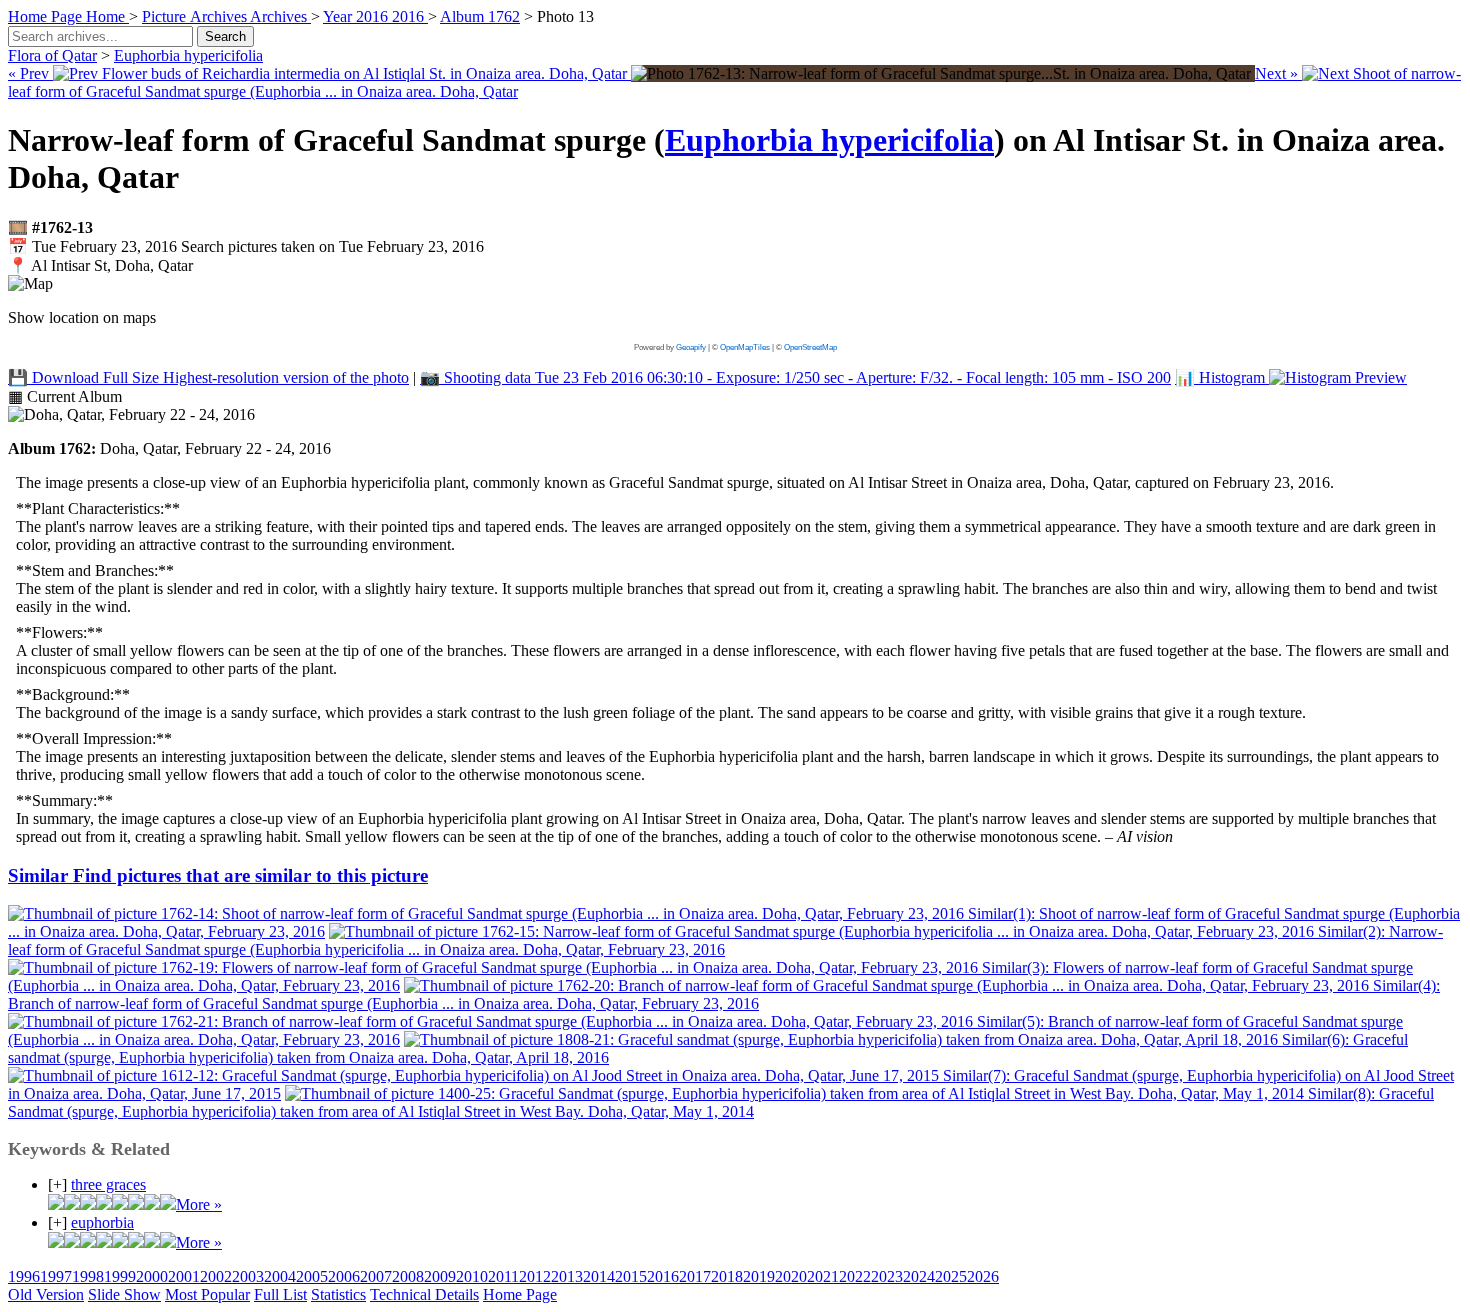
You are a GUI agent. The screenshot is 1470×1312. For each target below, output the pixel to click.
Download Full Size (208, 377)
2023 (887, 1276)
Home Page (520, 1294)
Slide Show (124, 1294)
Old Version (46, 1294)
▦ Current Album (65, 396)
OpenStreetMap (810, 347)
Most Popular (207, 1294)
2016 (663, 1276)
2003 (248, 1276)
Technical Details (424, 1294)
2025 (951, 1276)
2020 (791, 1276)
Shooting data (795, 377)
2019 (759, 1276)
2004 (280, 1276)
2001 (184, 1276)
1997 (56, 1276)
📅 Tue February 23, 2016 (246, 246)
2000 (152, 1276)
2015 (631, 1276)
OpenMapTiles (745, 347)
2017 (695, 1276)
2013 (567, 1276)
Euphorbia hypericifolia (188, 55)
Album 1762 (480, 16)
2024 (919, 1276)
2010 (472, 1276)
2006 (344, 1276)
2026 (983, 1276)
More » (199, 1204)
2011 (503, 1276)
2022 (855, 1276)
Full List (280, 1294)
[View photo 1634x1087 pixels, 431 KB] (943, 73)
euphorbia (102, 1222)
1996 (24, 1276)
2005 (312, 1276)
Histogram (1222, 377)
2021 (823, 1276)
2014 (599, 1276)
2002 (216, 1276)
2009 (440, 1276)
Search (225, 36)
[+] (57, 1184)
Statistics (338, 1294)
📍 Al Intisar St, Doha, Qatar (100, 265)
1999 (120, 1276)
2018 (727, 1276)
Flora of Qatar (52, 55)
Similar (218, 875)
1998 (88, 1276)
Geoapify (691, 347)
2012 (535, 1276)
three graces (108, 1184)
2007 (376, 1276)
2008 (408, 1276)
